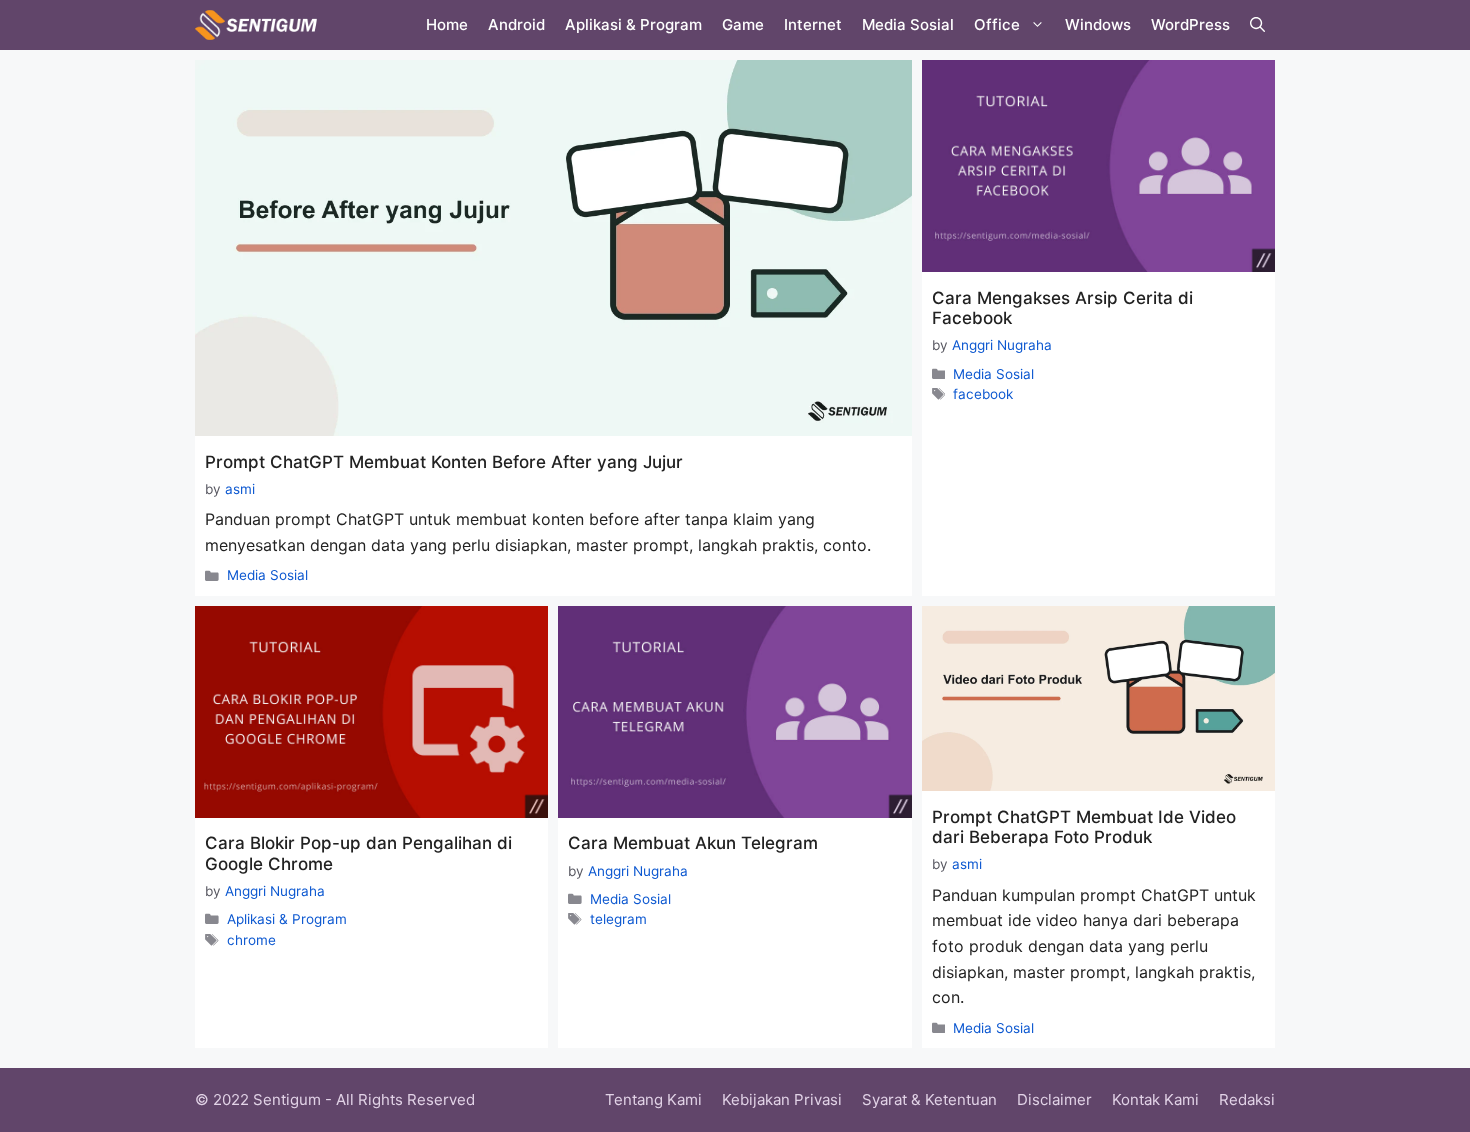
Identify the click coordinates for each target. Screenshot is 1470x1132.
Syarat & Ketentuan (929, 1099)
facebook (983, 394)
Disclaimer (1054, 1099)
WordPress (1190, 24)
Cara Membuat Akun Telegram (693, 843)
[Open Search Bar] (1257, 25)
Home (447, 24)
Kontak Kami (1155, 1099)
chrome (251, 940)
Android (516, 24)
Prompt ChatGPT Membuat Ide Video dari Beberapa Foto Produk (1084, 827)
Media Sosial (908, 24)
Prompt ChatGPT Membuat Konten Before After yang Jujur (444, 462)
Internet (813, 24)
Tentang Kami (653, 1099)
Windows (1098, 24)
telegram (618, 919)
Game (743, 24)
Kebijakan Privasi (782, 1099)
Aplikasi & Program (633, 24)
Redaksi (1247, 1099)
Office (997, 24)
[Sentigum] (256, 25)
